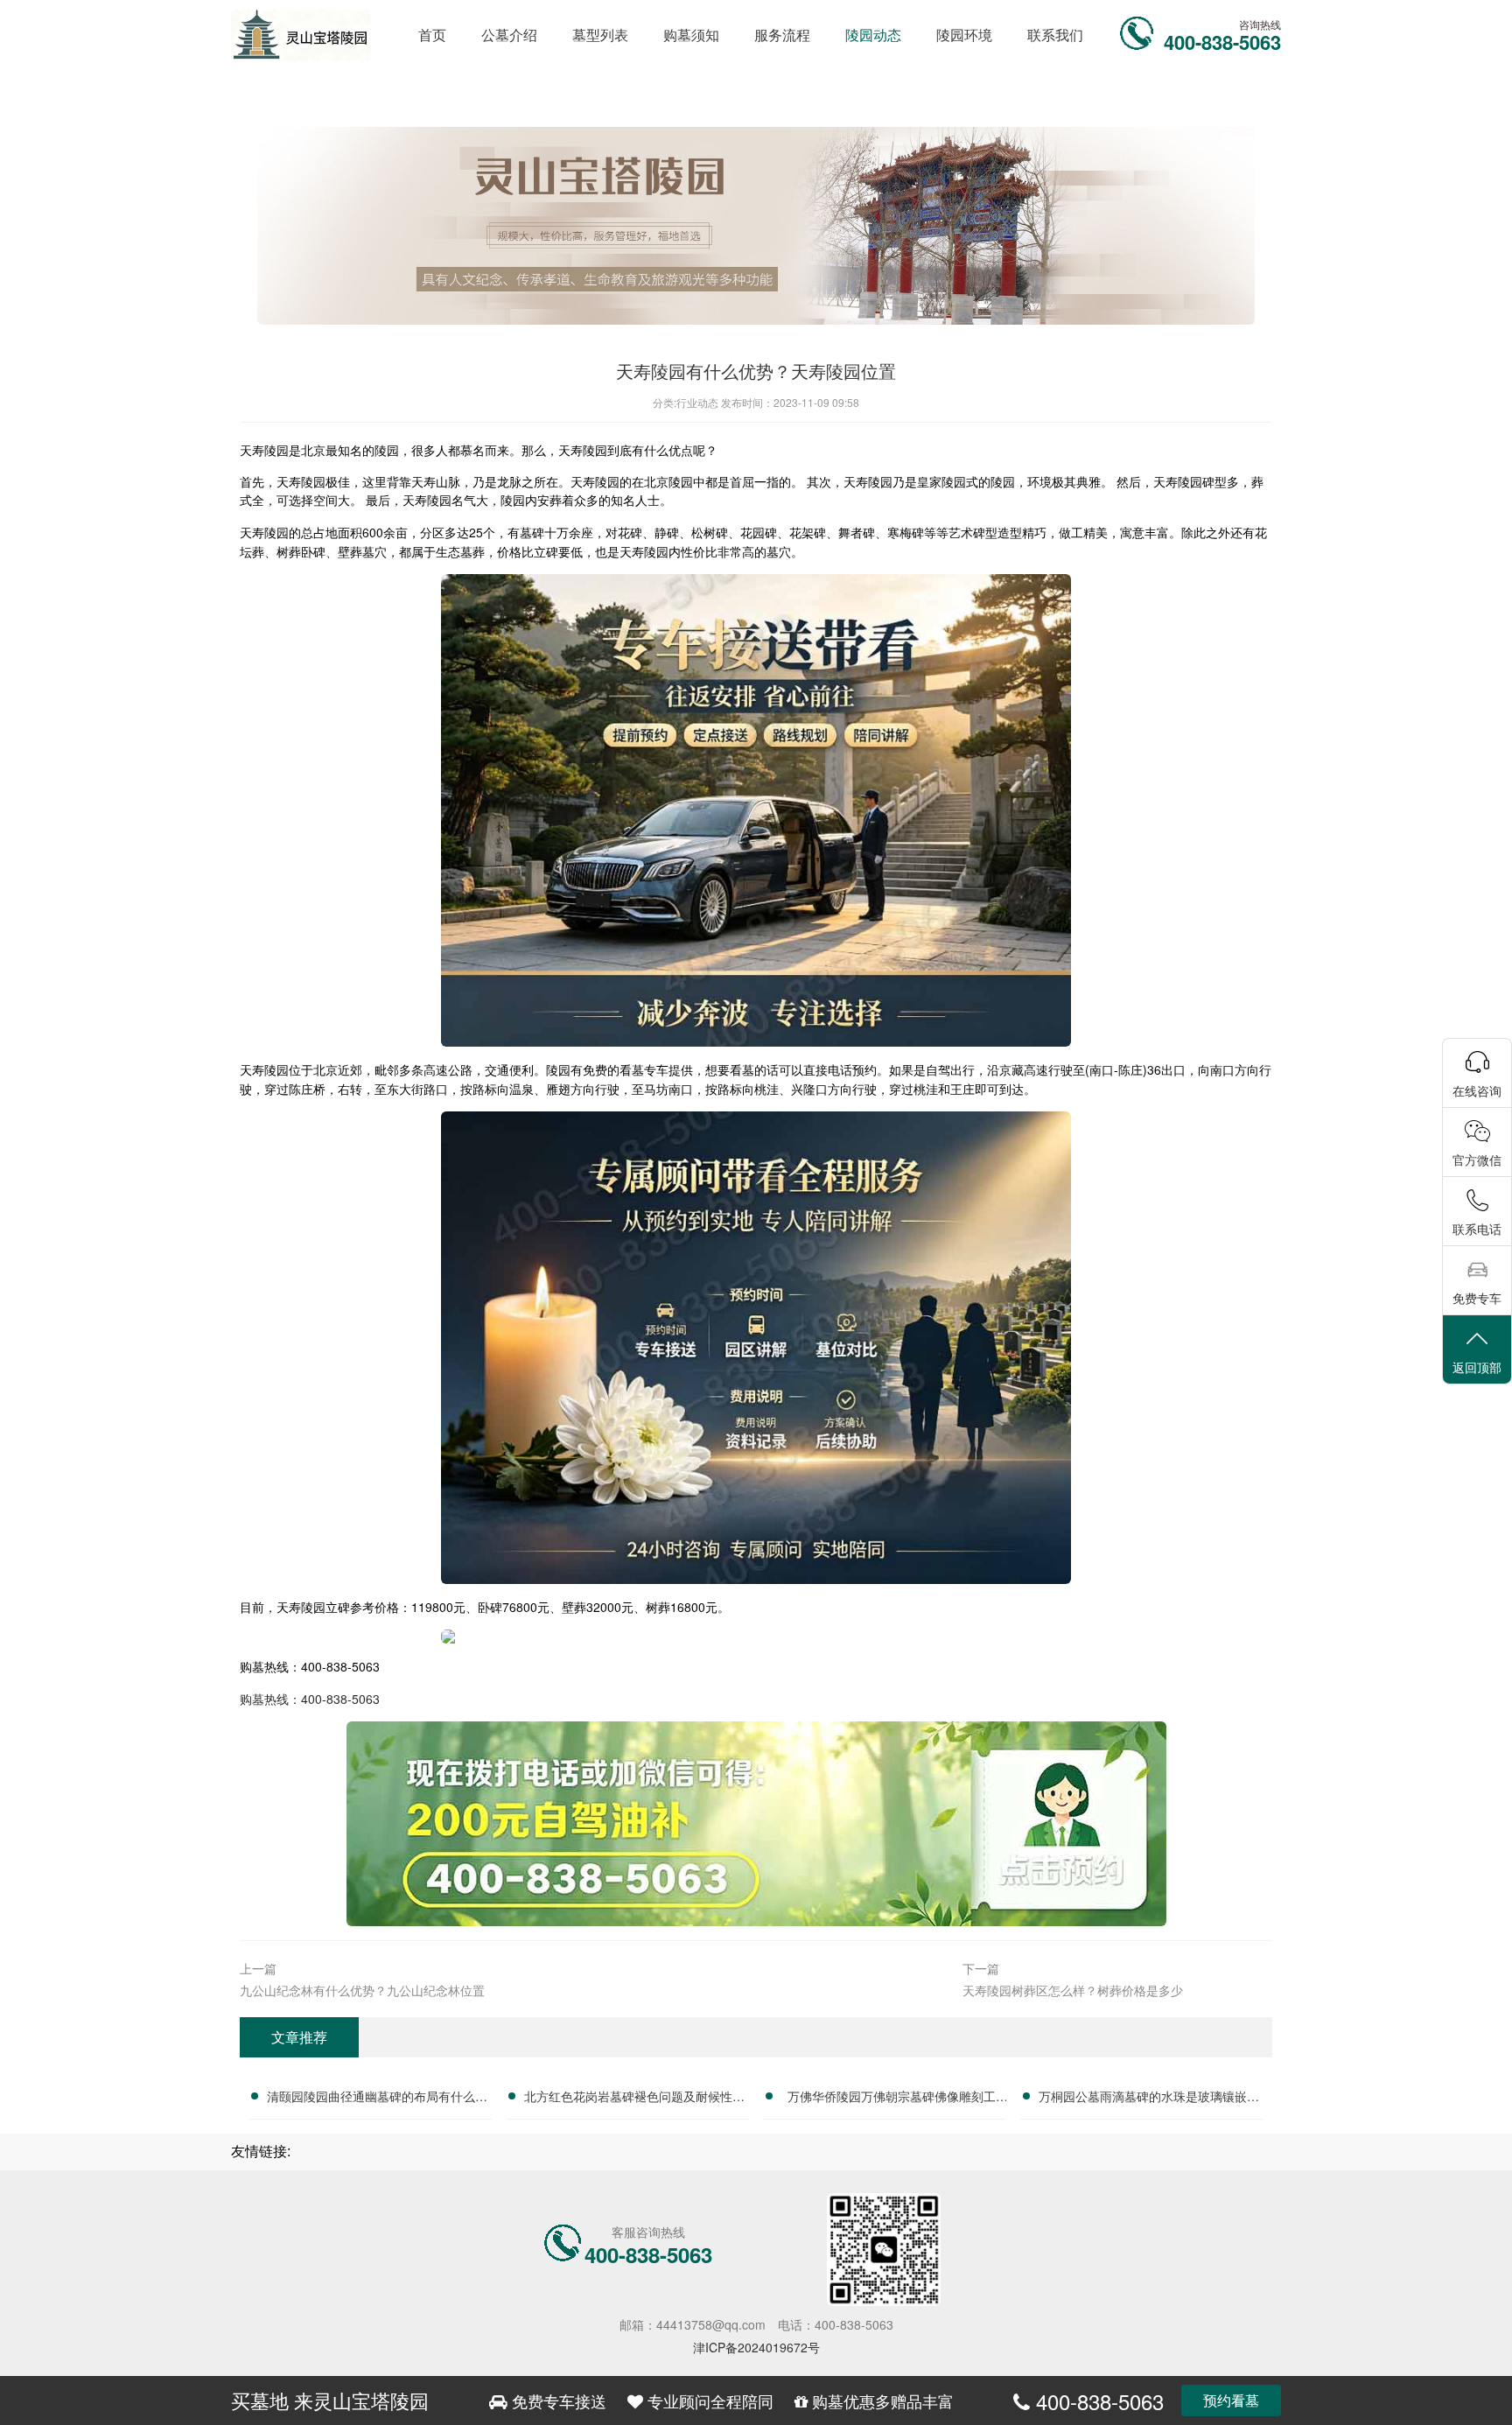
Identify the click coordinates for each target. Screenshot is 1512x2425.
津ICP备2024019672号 (756, 2347)
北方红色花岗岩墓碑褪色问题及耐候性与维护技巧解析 (634, 2099)
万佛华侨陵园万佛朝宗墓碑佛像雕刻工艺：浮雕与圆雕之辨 (892, 2099)
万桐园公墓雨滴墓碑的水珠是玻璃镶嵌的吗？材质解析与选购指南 (1149, 2099)
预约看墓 (1231, 2400)
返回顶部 (1477, 1367)
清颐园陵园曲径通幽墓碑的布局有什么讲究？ (377, 2099)
